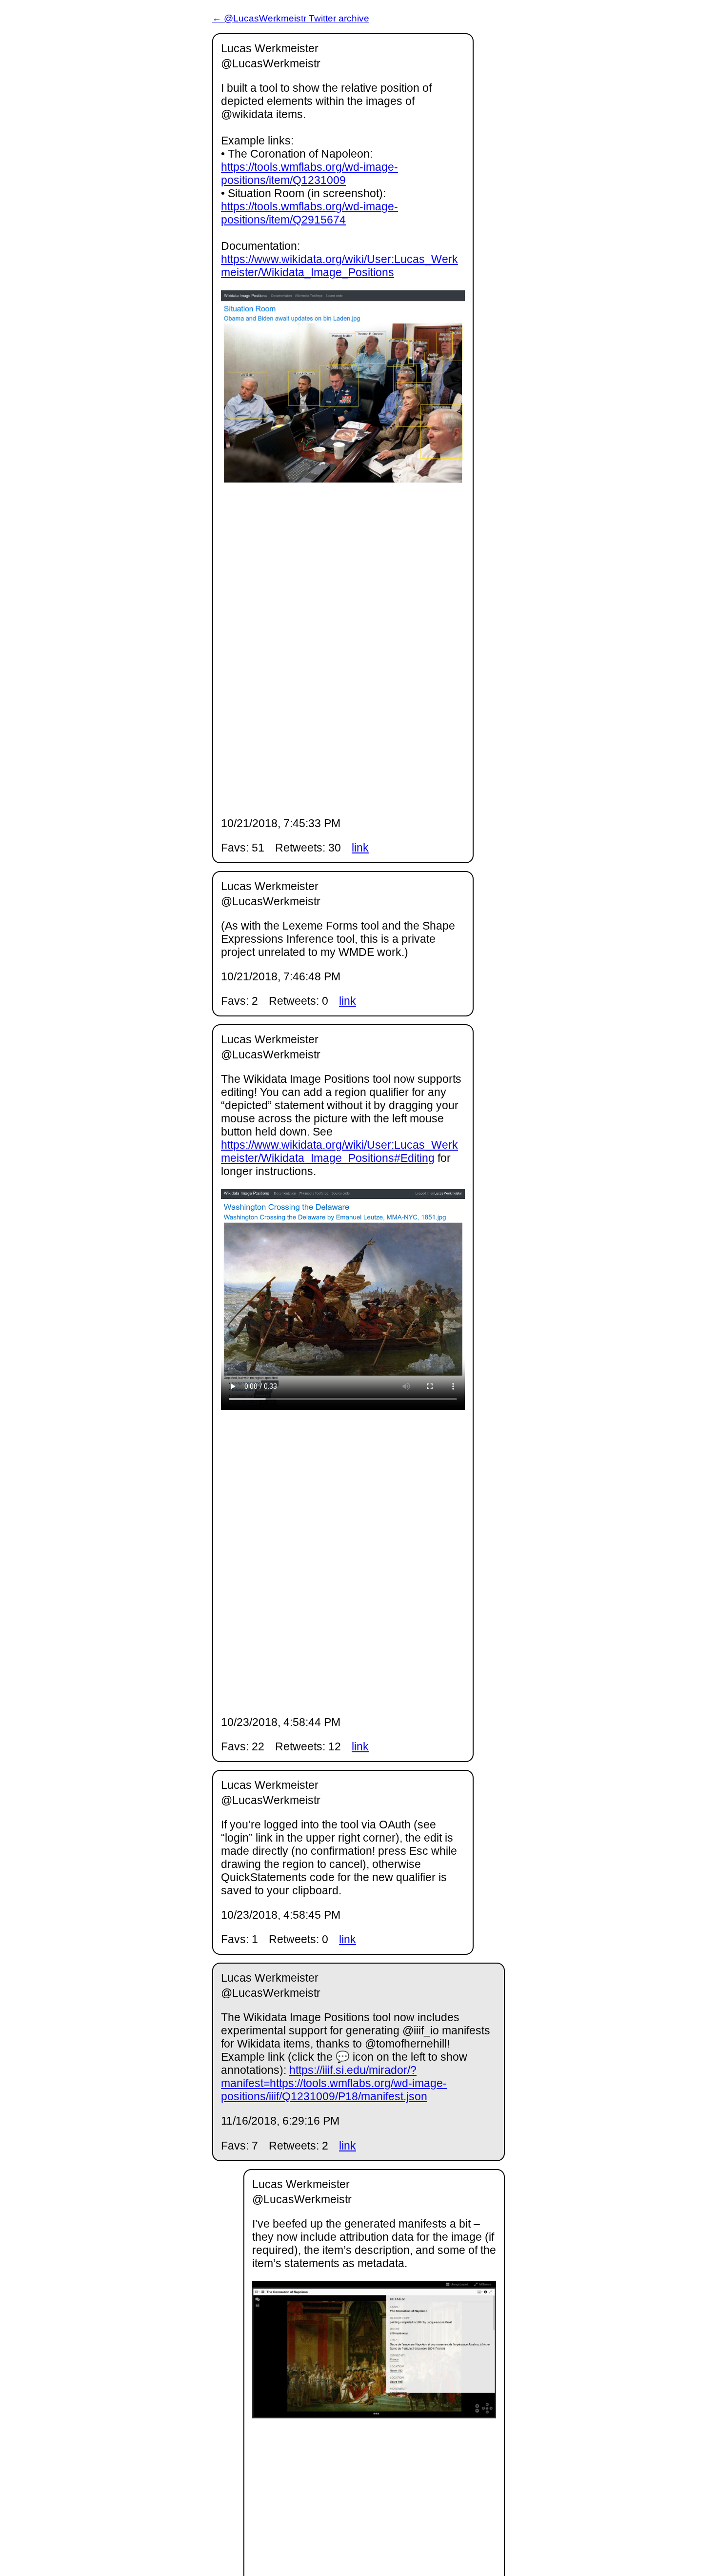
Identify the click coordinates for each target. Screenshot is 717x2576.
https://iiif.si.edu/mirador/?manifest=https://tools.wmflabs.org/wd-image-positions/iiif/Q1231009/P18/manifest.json (334, 2083)
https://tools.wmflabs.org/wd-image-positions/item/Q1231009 (309, 173)
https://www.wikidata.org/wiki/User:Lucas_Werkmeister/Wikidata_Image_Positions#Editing (339, 1151)
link (360, 848)
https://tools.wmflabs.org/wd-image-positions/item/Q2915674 (309, 213)
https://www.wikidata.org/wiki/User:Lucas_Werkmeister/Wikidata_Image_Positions (339, 266)
